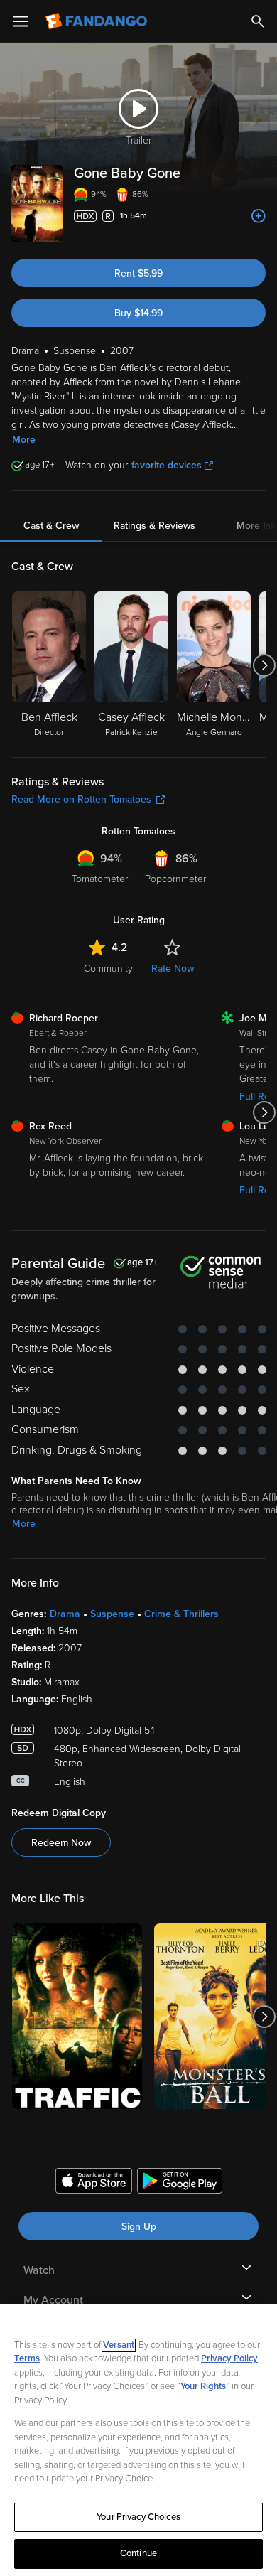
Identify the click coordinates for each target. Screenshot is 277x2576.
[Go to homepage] (98, 21)
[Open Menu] (21, 21)
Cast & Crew (51, 526)
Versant (119, 2345)
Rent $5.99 (138, 273)
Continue (138, 2553)
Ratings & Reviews (154, 526)
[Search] (258, 21)
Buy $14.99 (138, 313)
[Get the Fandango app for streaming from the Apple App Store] (94, 2183)
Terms (27, 2358)
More (24, 440)
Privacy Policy (229, 2358)
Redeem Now (61, 1843)
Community (108, 968)
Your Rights (203, 2386)
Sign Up (139, 2227)
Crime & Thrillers (181, 1614)
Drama (65, 1614)
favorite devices (167, 465)
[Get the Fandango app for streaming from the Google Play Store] (180, 2183)
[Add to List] (259, 216)
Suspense (112, 1614)
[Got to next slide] (264, 665)
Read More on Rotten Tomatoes (81, 799)
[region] (138, 2440)
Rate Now (173, 968)
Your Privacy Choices (138, 2517)
